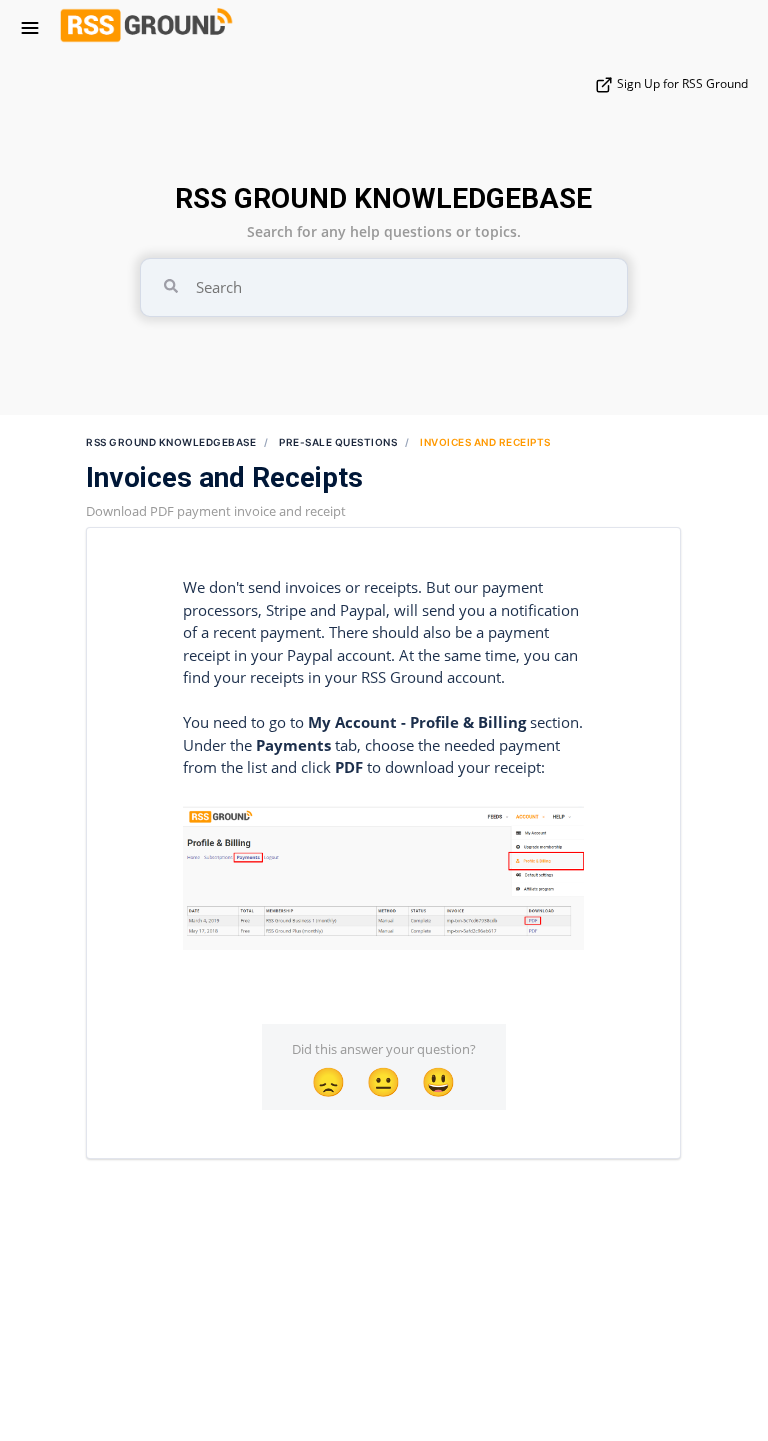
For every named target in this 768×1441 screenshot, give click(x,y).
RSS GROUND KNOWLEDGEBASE (383, 198)
